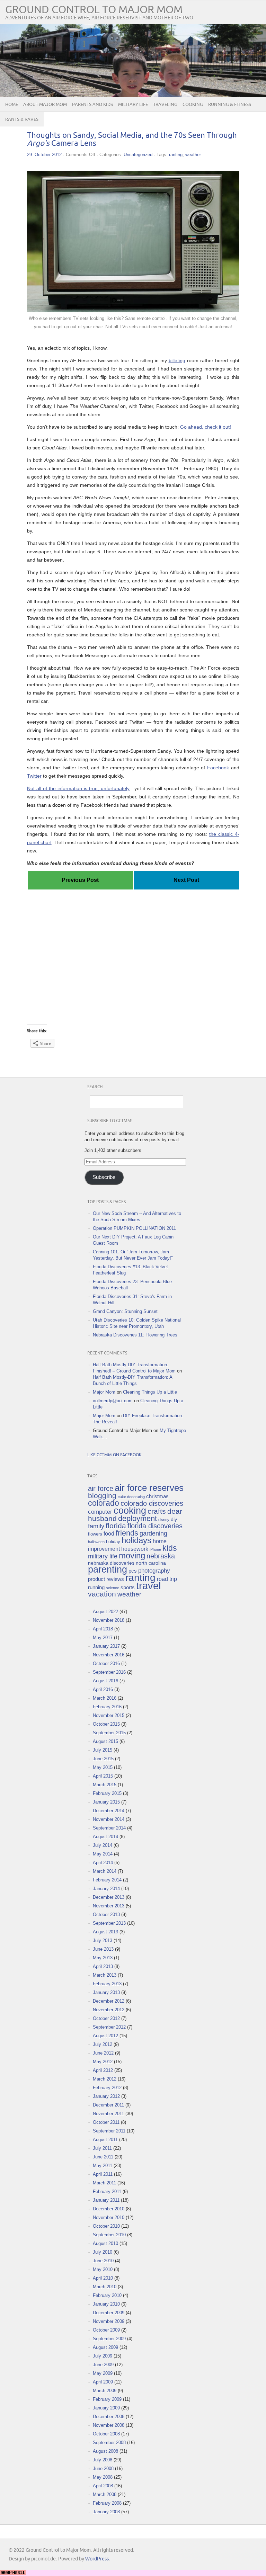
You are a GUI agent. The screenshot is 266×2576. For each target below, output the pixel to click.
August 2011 (105, 2140)
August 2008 (105, 2451)
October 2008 (106, 2434)
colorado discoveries (152, 1503)
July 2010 (103, 2252)
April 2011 (103, 2174)
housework (135, 1549)
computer (100, 1512)
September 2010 (109, 2235)
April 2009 (103, 2382)
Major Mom (104, 1392)
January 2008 (106, 2512)
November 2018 (109, 1620)
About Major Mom (45, 105)
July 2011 (102, 2148)
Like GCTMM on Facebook (114, 1455)
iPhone (155, 1549)
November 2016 (109, 1655)
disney (164, 1520)
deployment (138, 1518)
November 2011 (108, 2114)
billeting (177, 360)
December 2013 (109, 1897)
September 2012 (109, 2027)
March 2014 (105, 1871)
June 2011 (103, 2157)
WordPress (97, 2559)
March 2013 (105, 1975)
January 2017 (106, 1646)
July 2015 (103, 1750)
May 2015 (103, 1767)
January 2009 (106, 2408)
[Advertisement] (133, 910)
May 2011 (103, 2166)
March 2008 (105, 2494)
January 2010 (106, 2304)
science (113, 1588)
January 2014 (106, 1889)
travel (148, 1586)
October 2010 (106, 2226)
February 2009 (107, 2399)
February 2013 (107, 1984)
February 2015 (107, 1793)
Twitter (34, 776)
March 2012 (105, 2079)
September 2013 (109, 1923)
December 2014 (109, 1811)
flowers (95, 1534)
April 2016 (103, 1689)
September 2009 (109, 2339)
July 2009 (103, 2356)
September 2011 (109, 2131)
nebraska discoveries (111, 1563)
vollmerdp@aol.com (113, 1401)
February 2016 (107, 1707)
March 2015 (105, 1785)
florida (116, 1526)
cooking (130, 1511)
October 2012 (106, 2018)
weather (193, 155)
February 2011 (107, 2192)
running (96, 1587)
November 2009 (109, 2321)
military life (103, 1556)
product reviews (106, 1579)
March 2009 (105, 2391)
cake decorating (131, 1497)
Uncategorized (138, 155)
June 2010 (103, 2261)
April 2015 (103, 1776)
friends (127, 1533)
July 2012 (103, 2044)
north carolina (151, 1563)
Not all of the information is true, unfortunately (78, 788)
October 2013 (106, 1915)
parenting (108, 1569)
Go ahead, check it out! (206, 427)
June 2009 (103, 2365)
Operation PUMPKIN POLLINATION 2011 (134, 1228)
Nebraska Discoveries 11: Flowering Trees (135, 1335)
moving (132, 1556)
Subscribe (104, 1177)
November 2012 (109, 2010)
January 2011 (106, 2200)
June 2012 (103, 2053)
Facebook (218, 768)
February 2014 (107, 1880)
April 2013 (103, 1966)
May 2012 (103, 2062)
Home (12, 105)
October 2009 (106, 2330)
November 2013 (109, 1906)
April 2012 (103, 2070)
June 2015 (103, 1759)
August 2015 (105, 1741)
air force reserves (149, 1488)
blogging (102, 1496)
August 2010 (105, 2243)
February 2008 (107, 2503)
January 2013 (106, 1992)
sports (128, 1587)
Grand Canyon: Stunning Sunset (125, 1311)
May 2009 (103, 2373)
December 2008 (109, 2417)
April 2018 (103, 1629)
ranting (176, 155)
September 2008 (109, 2443)
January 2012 (106, 2096)
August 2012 (105, 2036)
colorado (104, 1503)
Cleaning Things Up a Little (150, 1392)
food (109, 1534)
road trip (167, 1579)
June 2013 (103, 1949)
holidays (136, 1540)
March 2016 (105, 1698)
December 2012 (109, 2001)
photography (154, 1571)
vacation (102, 1594)
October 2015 (106, 1724)
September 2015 (109, 1733)
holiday (113, 1542)
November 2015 (109, 1715)
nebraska (161, 1556)
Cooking (193, 105)
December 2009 (109, 2313)
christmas (157, 1496)
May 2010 (103, 2269)
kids (170, 1548)
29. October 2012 (44, 155)
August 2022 (105, 1612)
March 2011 (104, 2183)
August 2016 (105, 1681)
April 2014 (103, 1863)
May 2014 (103, 1854)
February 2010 (107, 2295)
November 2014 (109, 1819)
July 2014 (103, 1845)
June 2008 (103, 2468)
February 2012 (107, 2088)
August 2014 (105, 1837)
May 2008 (103, 2477)
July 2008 (103, 2460)
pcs (133, 1571)
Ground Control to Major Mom (94, 10)
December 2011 (108, 2105)
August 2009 (105, 2347)
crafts (157, 1511)
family (96, 1526)
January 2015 (106, 1802)
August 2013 (105, 1932)
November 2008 (109, 2425)
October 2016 (106, 1663)
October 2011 (106, 2122)
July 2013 (103, 1940)
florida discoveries (155, 1526)
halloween (96, 1542)
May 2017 (103, 1638)
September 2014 (109, 1828)
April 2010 (103, 2278)
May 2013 (103, 1958)
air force (101, 1488)
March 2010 (105, 2287)
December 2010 (109, 2209)
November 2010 (109, 2217)
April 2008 (103, 2486)
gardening (153, 1533)
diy (174, 1519)
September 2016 (109, 1672)
